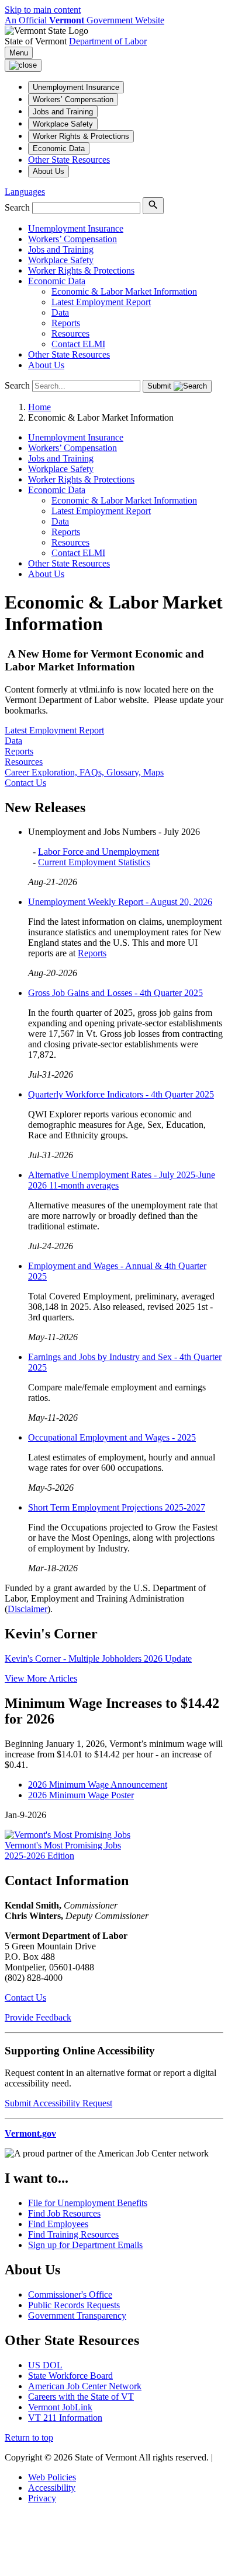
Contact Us (25, 1997)
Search (17, 207)
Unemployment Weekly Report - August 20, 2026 (120, 902)
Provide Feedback (38, 2017)
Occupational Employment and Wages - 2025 (112, 1437)
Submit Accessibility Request (58, 2103)
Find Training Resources (73, 2234)
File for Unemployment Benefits (88, 2203)
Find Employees (58, 2224)
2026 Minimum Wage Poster (81, 1795)
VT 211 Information (65, 2418)
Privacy (42, 2498)
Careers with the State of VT (81, 2397)
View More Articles (41, 1678)
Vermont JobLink (60, 2407)
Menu (19, 53)
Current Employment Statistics (94, 862)
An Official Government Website (84, 20)
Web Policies (52, 2477)
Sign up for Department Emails (85, 2245)
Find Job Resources (64, 2213)
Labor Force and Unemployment (99, 852)
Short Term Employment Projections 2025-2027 (117, 1507)
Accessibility (52, 2488)
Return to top (29, 2437)
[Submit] (153, 206)
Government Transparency (77, 2315)
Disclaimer (27, 1609)
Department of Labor (108, 41)
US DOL (45, 2365)
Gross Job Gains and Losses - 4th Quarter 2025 (115, 993)
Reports (92, 953)
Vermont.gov (30, 2133)
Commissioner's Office (70, 2294)
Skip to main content (43, 10)
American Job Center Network (85, 2386)
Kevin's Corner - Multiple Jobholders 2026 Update (98, 1659)
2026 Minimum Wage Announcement (98, 1785)
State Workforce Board (70, 2376)
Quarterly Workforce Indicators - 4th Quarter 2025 (121, 1094)
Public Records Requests (74, 2305)
